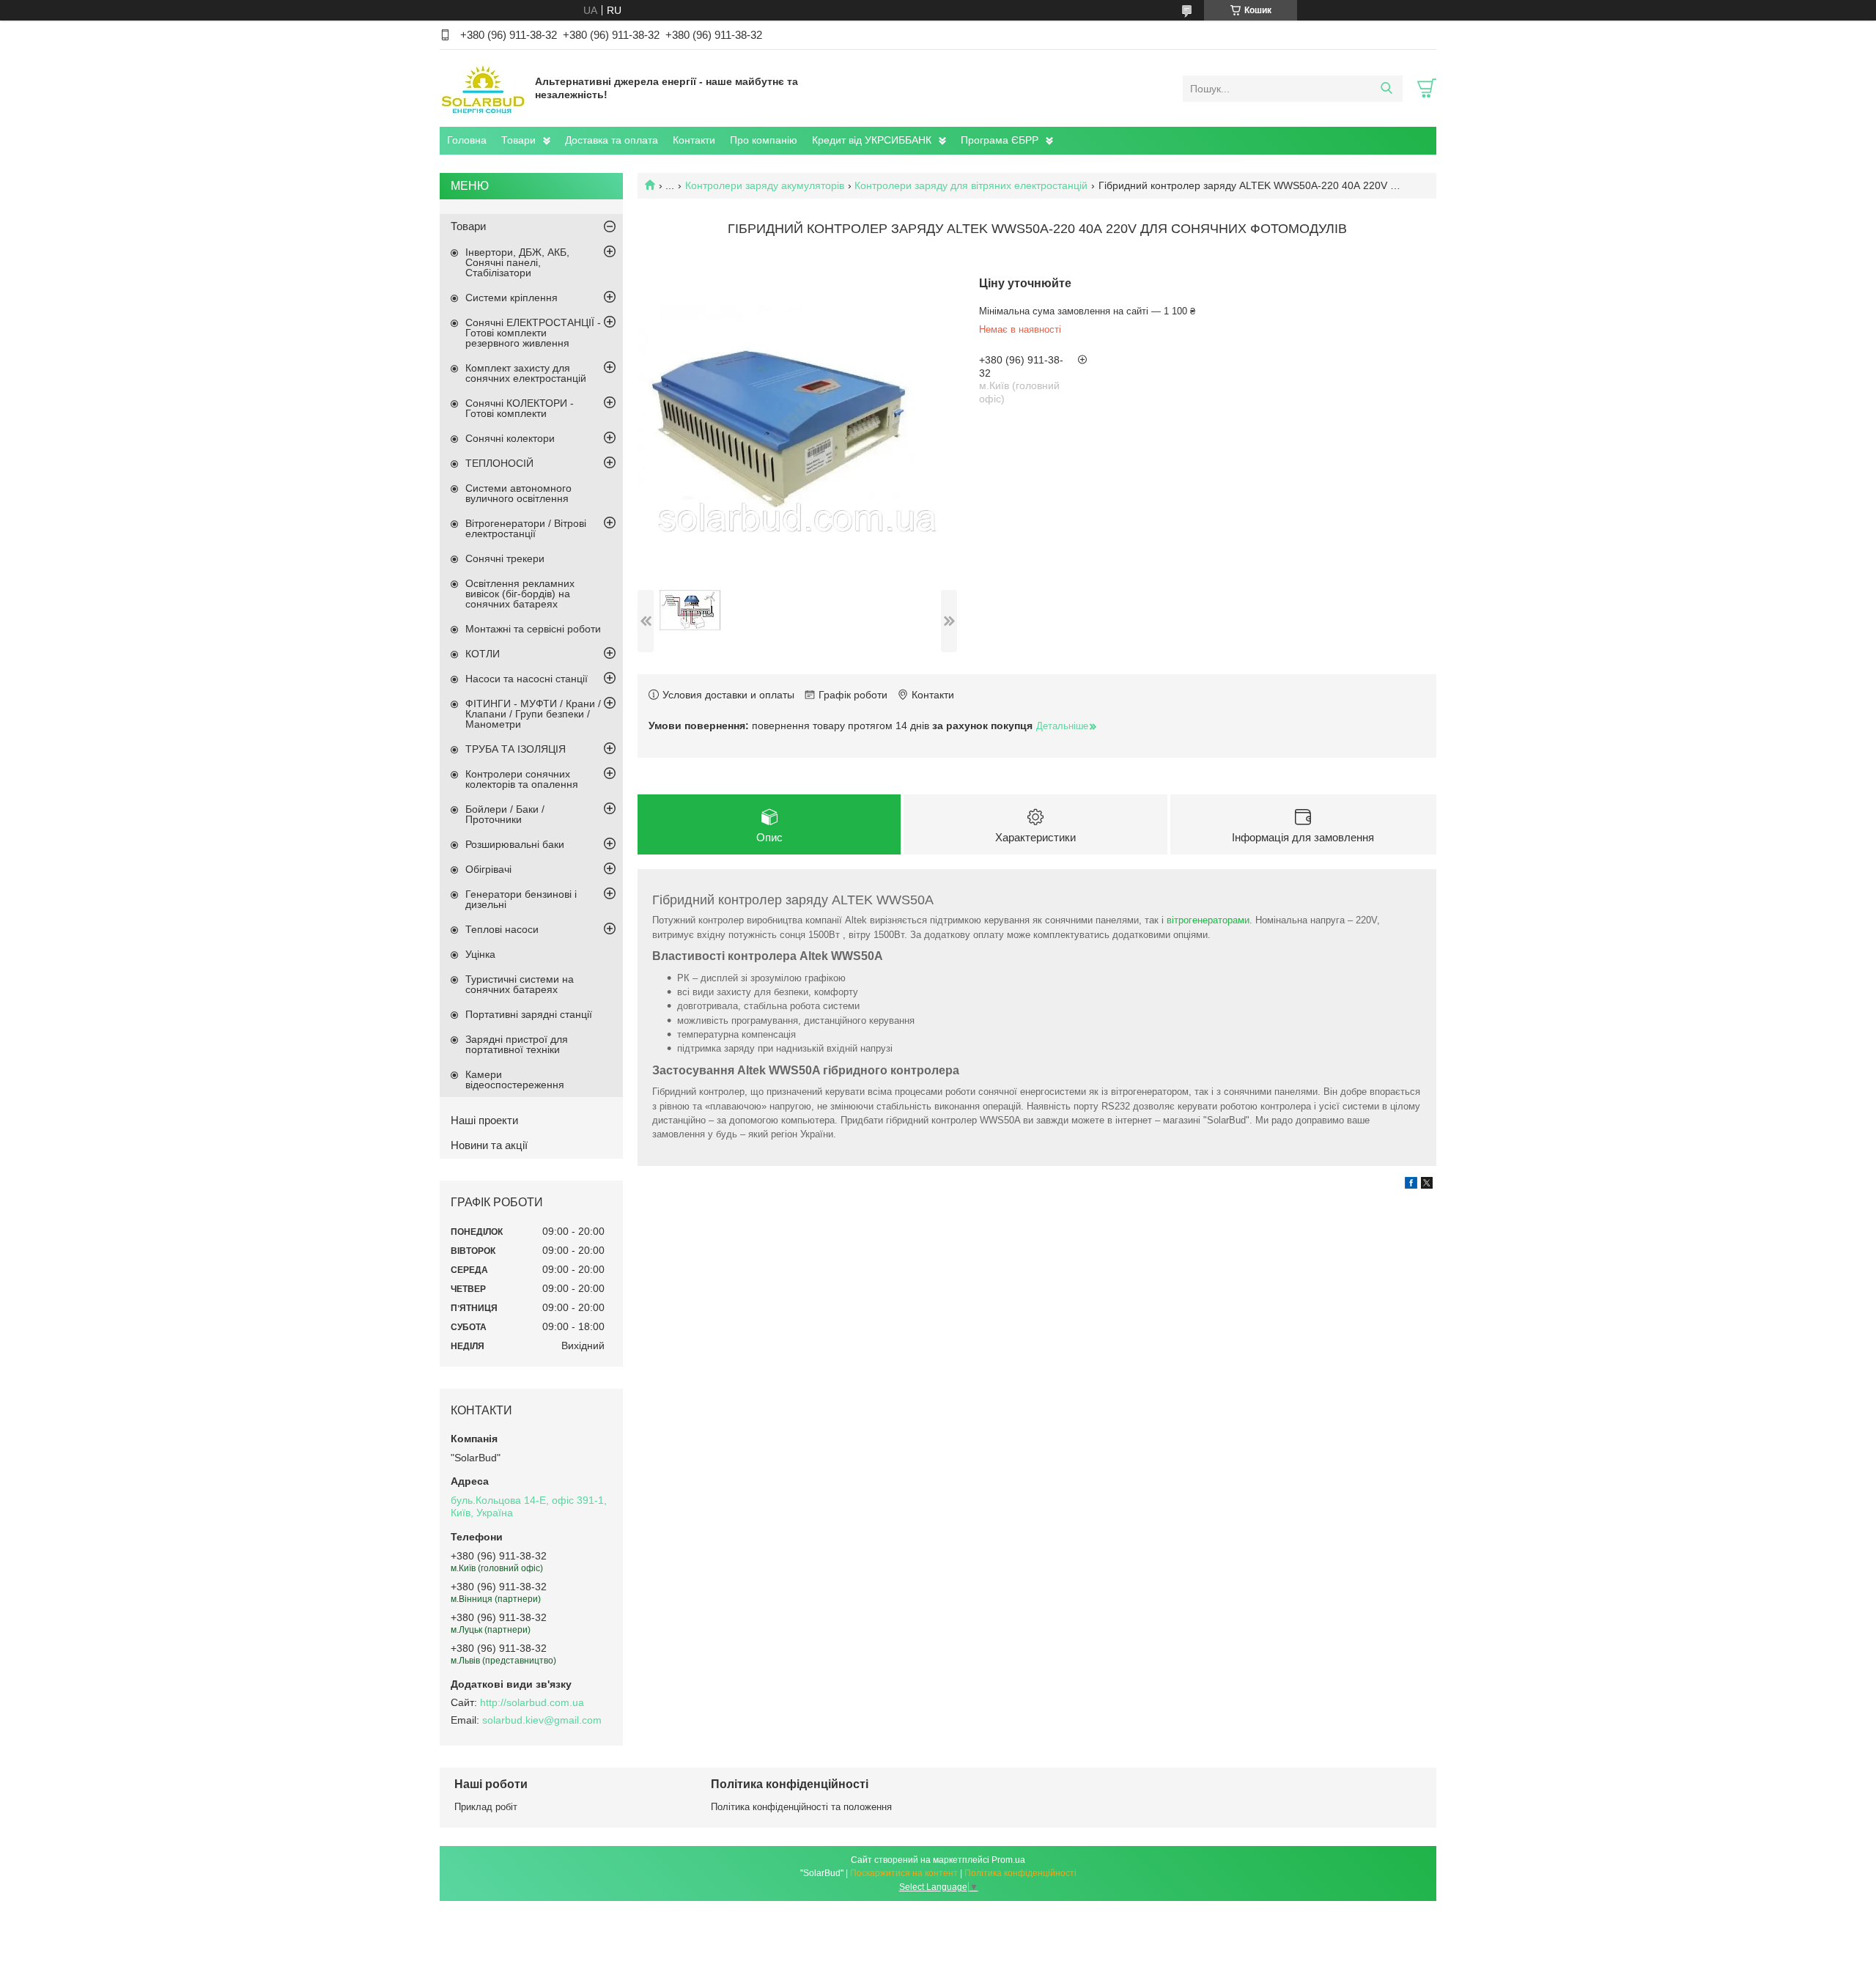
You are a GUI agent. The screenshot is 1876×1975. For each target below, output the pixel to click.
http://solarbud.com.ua (532, 1702)
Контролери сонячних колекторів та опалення (522, 779)
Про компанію (764, 140)
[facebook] (1411, 1185)
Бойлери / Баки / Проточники (505, 814)
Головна (467, 140)
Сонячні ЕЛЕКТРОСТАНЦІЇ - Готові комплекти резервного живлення (533, 333)
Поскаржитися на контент (904, 1873)
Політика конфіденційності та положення (801, 1807)
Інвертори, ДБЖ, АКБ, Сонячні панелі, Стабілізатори (517, 262)
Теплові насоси (502, 929)
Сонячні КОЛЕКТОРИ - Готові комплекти (520, 408)
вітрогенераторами (1208, 920)
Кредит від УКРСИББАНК (872, 140)
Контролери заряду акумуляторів (765, 185)
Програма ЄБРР (1000, 140)
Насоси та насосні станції (527, 679)
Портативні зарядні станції (529, 1014)
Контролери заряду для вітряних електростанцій (971, 185)
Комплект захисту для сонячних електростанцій (526, 373)
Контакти (694, 140)
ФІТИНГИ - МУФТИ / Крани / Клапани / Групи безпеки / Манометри (533, 714)
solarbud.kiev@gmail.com (542, 1720)
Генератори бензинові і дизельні (521, 899)
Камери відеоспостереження (515, 1079)
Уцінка (480, 954)
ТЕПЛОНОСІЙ (499, 463)
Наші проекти (484, 1120)
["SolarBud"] (484, 88)
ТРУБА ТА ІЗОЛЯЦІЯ (516, 749)
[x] (1427, 1185)
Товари (518, 140)
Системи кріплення (512, 298)
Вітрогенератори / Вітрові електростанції (526, 528)
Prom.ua (1008, 1860)
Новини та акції (489, 1145)
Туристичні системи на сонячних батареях (520, 984)
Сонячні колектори (510, 438)
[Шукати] (1386, 89)
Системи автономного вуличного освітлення (518, 493)
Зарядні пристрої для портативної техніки (517, 1044)
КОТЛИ (483, 654)
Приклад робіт (486, 1807)
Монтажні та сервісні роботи (533, 629)
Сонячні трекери (505, 558)
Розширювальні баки (515, 844)
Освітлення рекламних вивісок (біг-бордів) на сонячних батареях (520, 594)
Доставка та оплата (612, 140)
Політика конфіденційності (1020, 1873)
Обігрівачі (488, 869)
